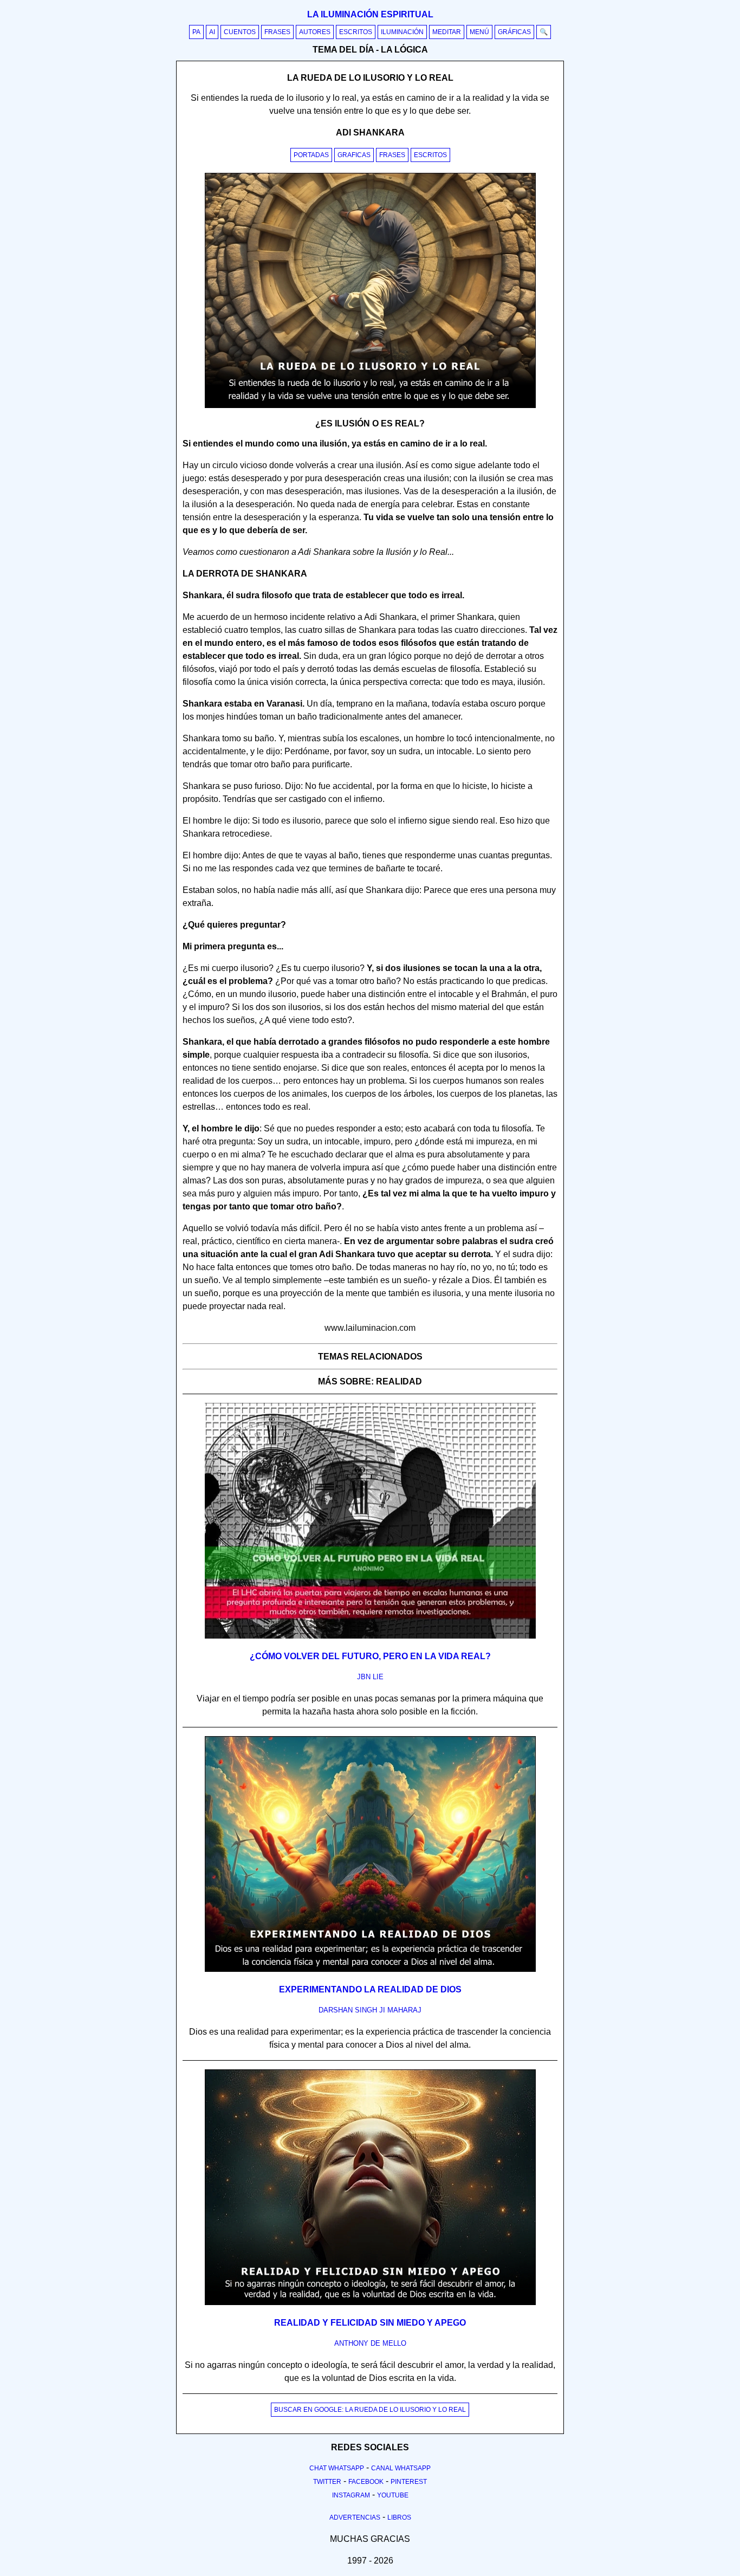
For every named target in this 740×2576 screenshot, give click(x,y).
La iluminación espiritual (370, 14)
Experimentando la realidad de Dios (370, 1989)
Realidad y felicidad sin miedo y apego (370, 2323)
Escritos (356, 32)
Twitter (327, 2482)
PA (196, 32)
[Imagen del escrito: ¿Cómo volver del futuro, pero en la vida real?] (370, 1636)
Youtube (393, 2495)
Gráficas (514, 32)
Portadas (311, 155)
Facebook (366, 2482)
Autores (315, 32)
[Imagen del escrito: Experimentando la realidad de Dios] (370, 1970)
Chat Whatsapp (337, 2468)
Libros (399, 2517)
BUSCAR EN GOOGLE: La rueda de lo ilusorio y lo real (370, 2410)
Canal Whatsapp (401, 2468)
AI (212, 32)
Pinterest (409, 2482)
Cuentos (240, 32)
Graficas (354, 155)
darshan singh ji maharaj (370, 2010)
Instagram (351, 2495)
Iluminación (402, 32)
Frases (277, 32)
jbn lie (370, 1677)
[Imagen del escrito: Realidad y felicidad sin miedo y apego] (370, 2303)
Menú (479, 32)
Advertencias (355, 2517)
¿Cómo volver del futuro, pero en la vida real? (370, 1656)
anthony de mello (370, 2343)
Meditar (447, 32)
